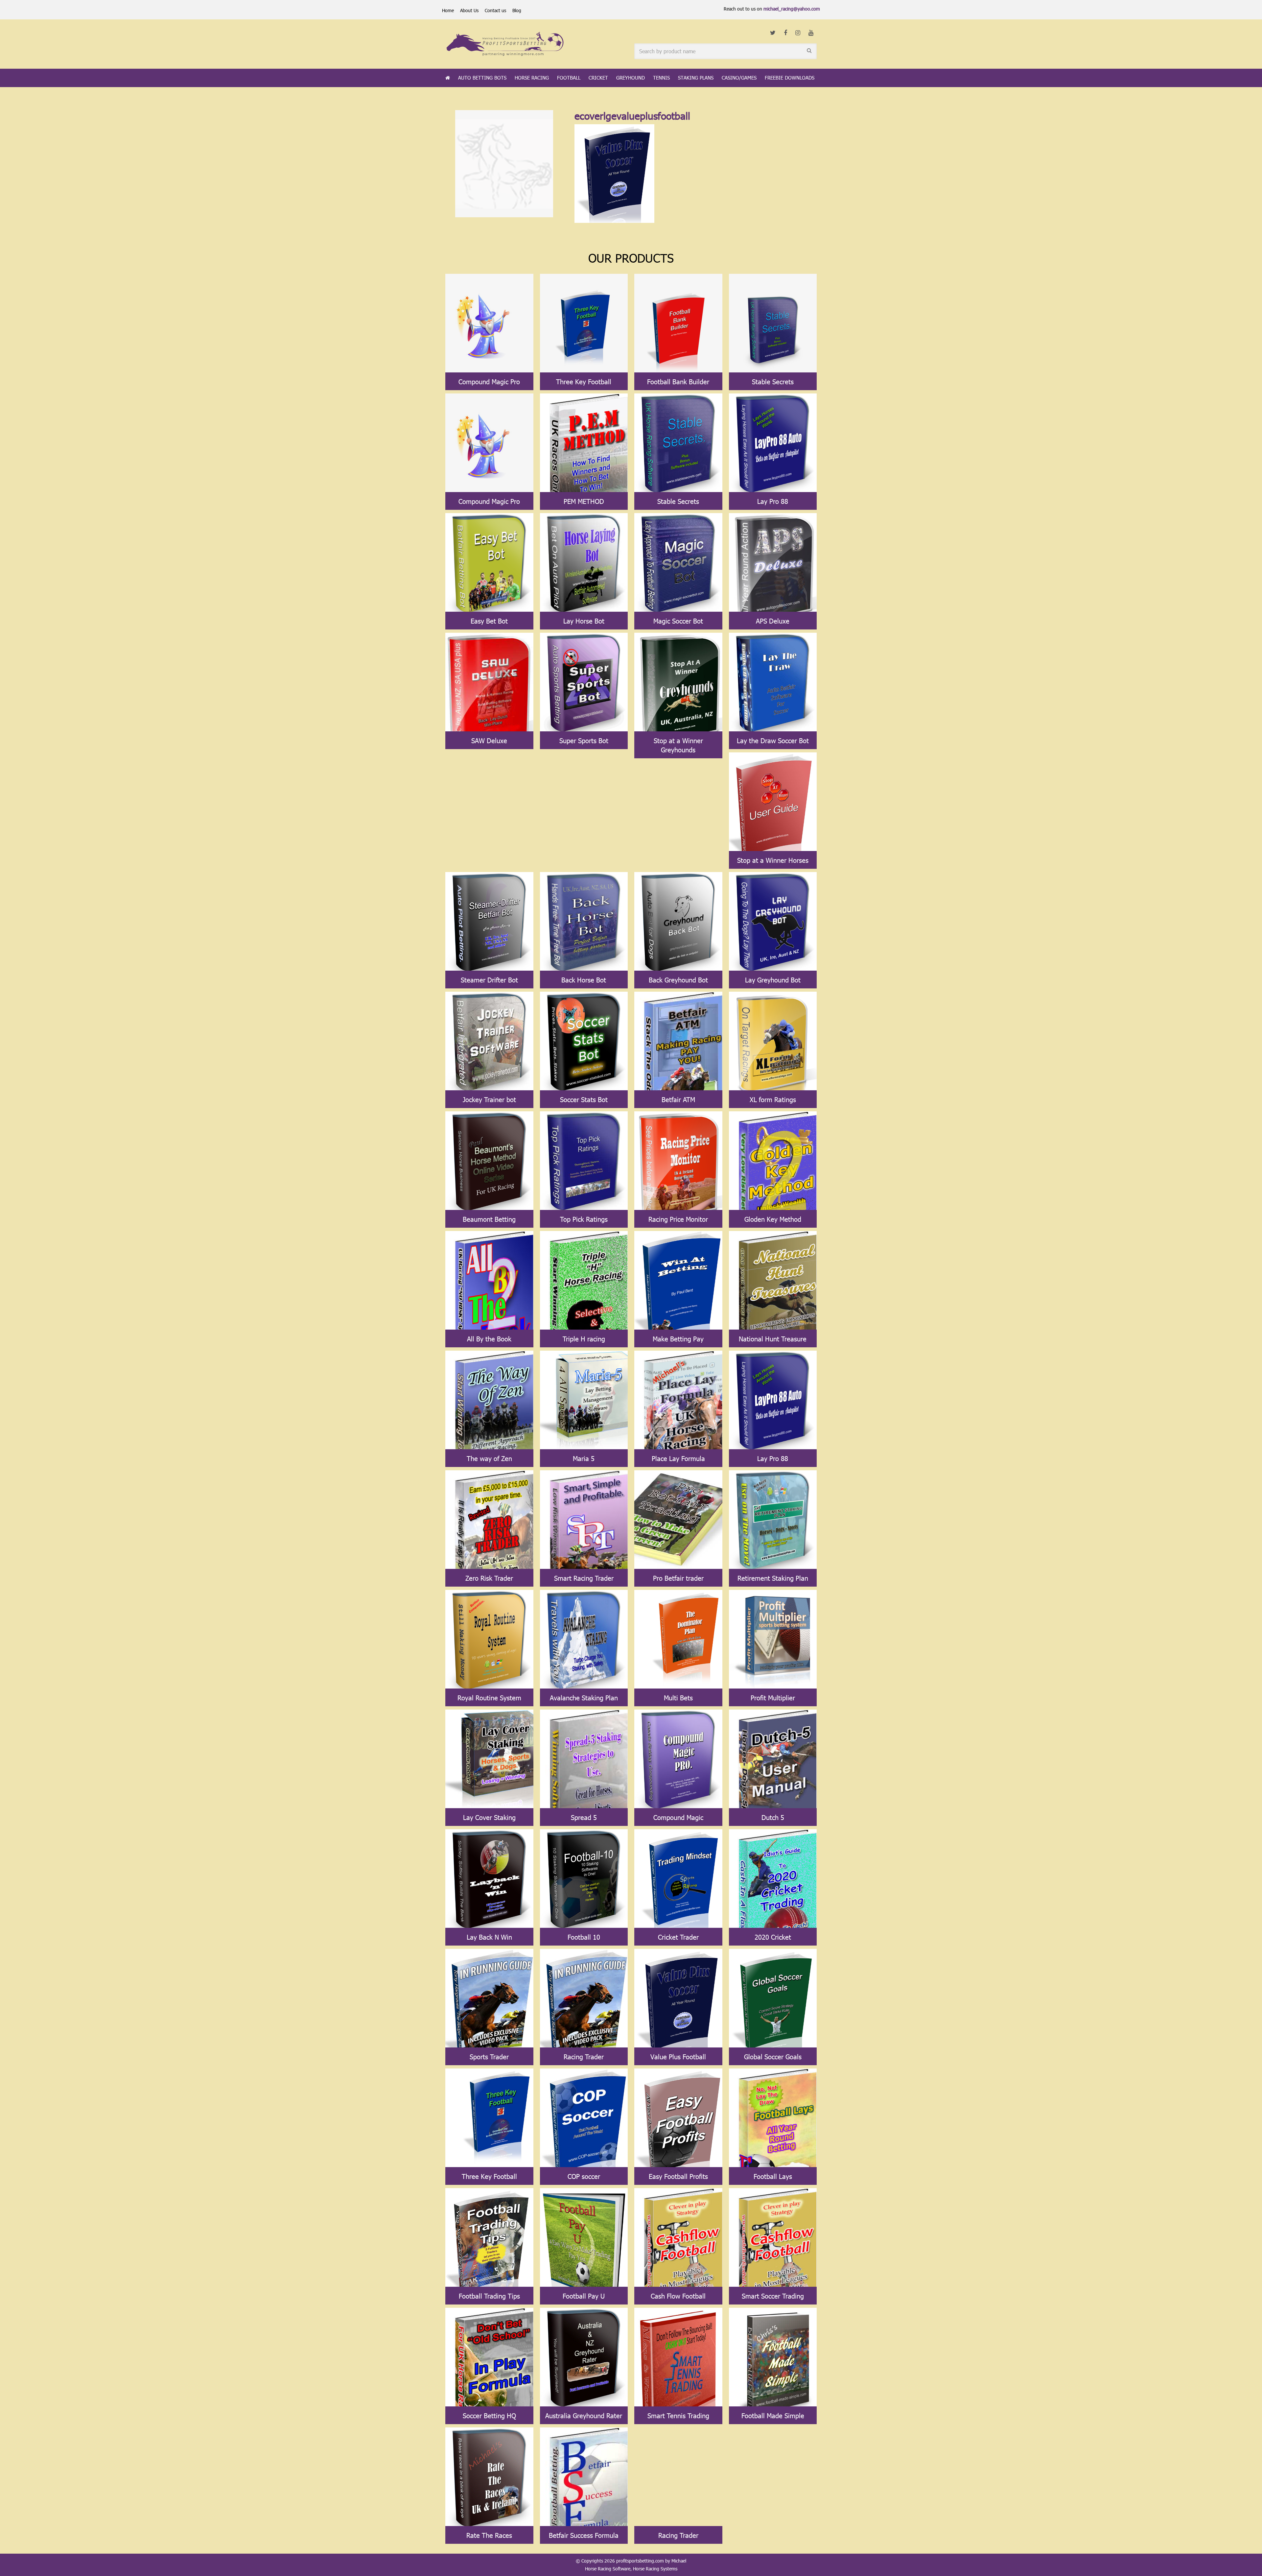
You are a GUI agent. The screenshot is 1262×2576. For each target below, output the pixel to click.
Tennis (661, 78)
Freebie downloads (790, 78)
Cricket (598, 78)
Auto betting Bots (482, 78)
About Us (469, 10)
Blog (517, 10)
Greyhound (631, 78)
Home (448, 10)
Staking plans (696, 78)
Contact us (495, 10)
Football (569, 78)
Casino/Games (739, 78)
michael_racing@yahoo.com (792, 9)
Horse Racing (532, 78)
